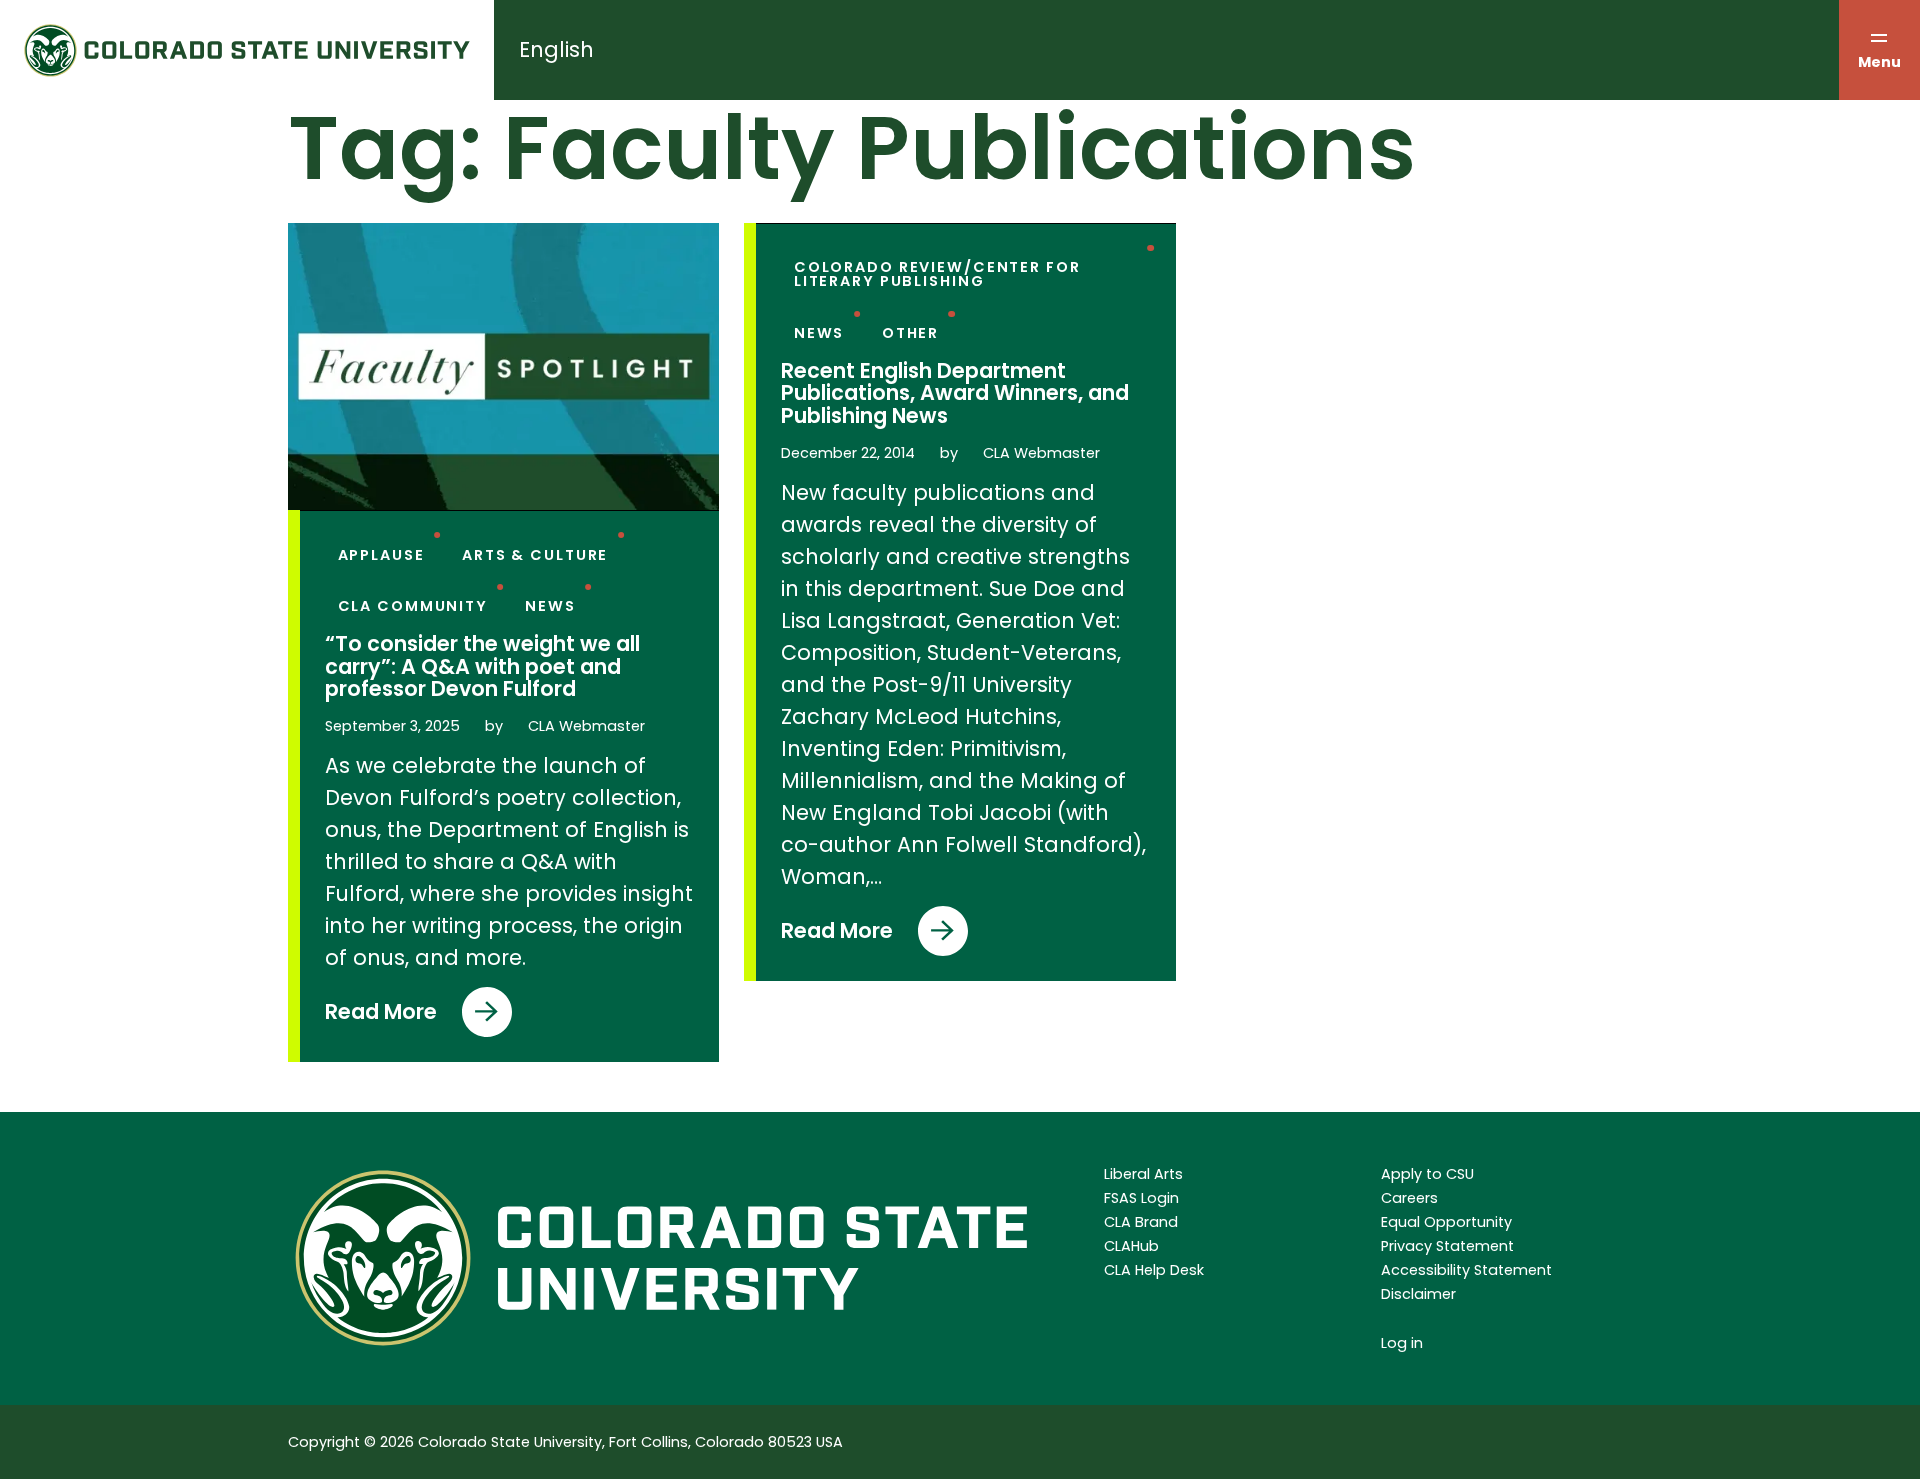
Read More (381, 1017)
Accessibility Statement (1466, 1270)
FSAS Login (1141, 1198)
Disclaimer (1418, 1294)
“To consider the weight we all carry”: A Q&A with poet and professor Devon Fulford (482, 667)
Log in (1402, 1343)
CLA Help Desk (1154, 1270)
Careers (1409, 1198)
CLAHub (1131, 1246)
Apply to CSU (1427, 1174)
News (550, 606)
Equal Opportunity (1446, 1222)
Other (910, 333)
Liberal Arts (1143, 1174)
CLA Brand (1141, 1222)
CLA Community (413, 606)
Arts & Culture (535, 555)
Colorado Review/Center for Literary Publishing (937, 274)
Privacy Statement (1447, 1246)
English (556, 49)
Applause (381, 555)
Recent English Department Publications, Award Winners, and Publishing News (955, 394)
